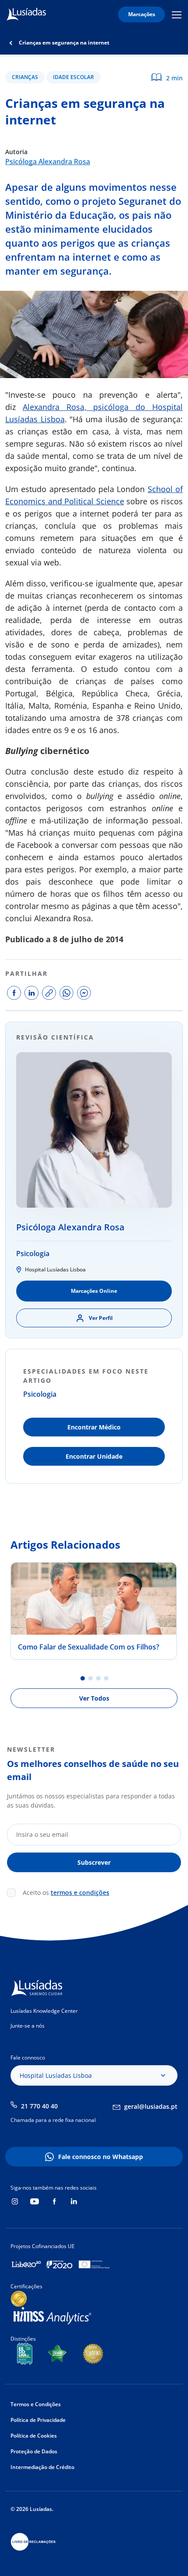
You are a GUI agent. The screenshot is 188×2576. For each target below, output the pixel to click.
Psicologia (33, 1254)
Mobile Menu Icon (178, 15)
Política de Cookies (34, 2436)
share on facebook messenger (84, 993)
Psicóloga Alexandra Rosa (48, 162)
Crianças (25, 77)
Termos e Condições (36, 2404)
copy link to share (49, 993)
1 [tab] (83, 1678)
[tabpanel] (94, 1611)
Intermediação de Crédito (42, 2467)
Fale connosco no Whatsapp (101, 2157)
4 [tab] (106, 1678)
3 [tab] (98, 1678)
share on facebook (14, 993)
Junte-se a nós (28, 2026)
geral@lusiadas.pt (151, 2106)
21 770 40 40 (39, 2106)
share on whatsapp (66, 993)
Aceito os (66, 1892)
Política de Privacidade (38, 2420)
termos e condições (80, 1892)
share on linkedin (31, 993)
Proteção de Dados (34, 2451)
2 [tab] (91, 1678)
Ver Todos (94, 1698)
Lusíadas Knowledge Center (44, 2011)
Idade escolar (73, 77)
